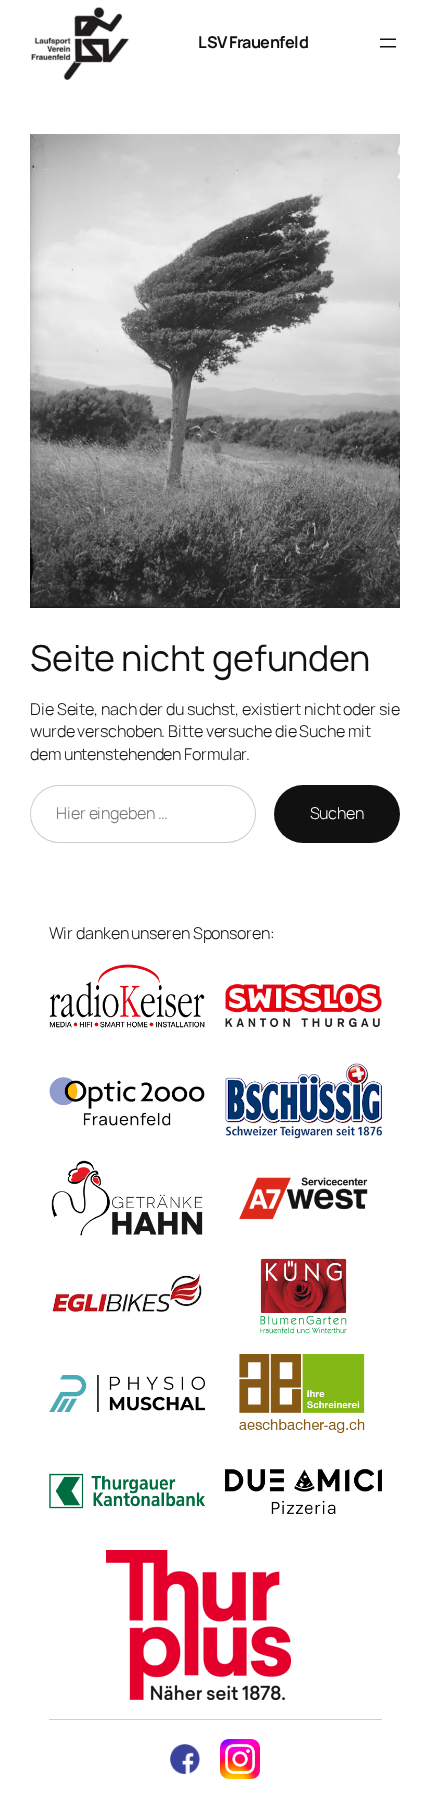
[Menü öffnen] (388, 43)
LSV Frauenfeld (253, 42)
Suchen (337, 813)
